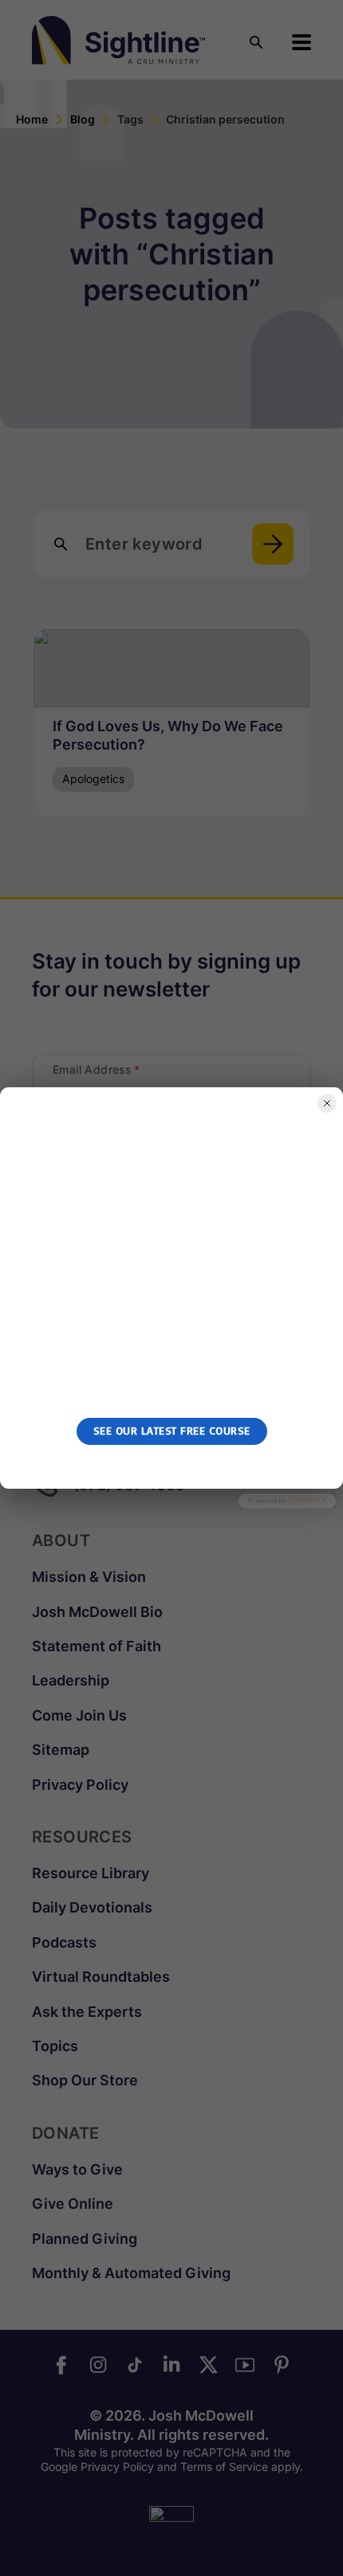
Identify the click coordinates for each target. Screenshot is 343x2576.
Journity (307, 1500)
